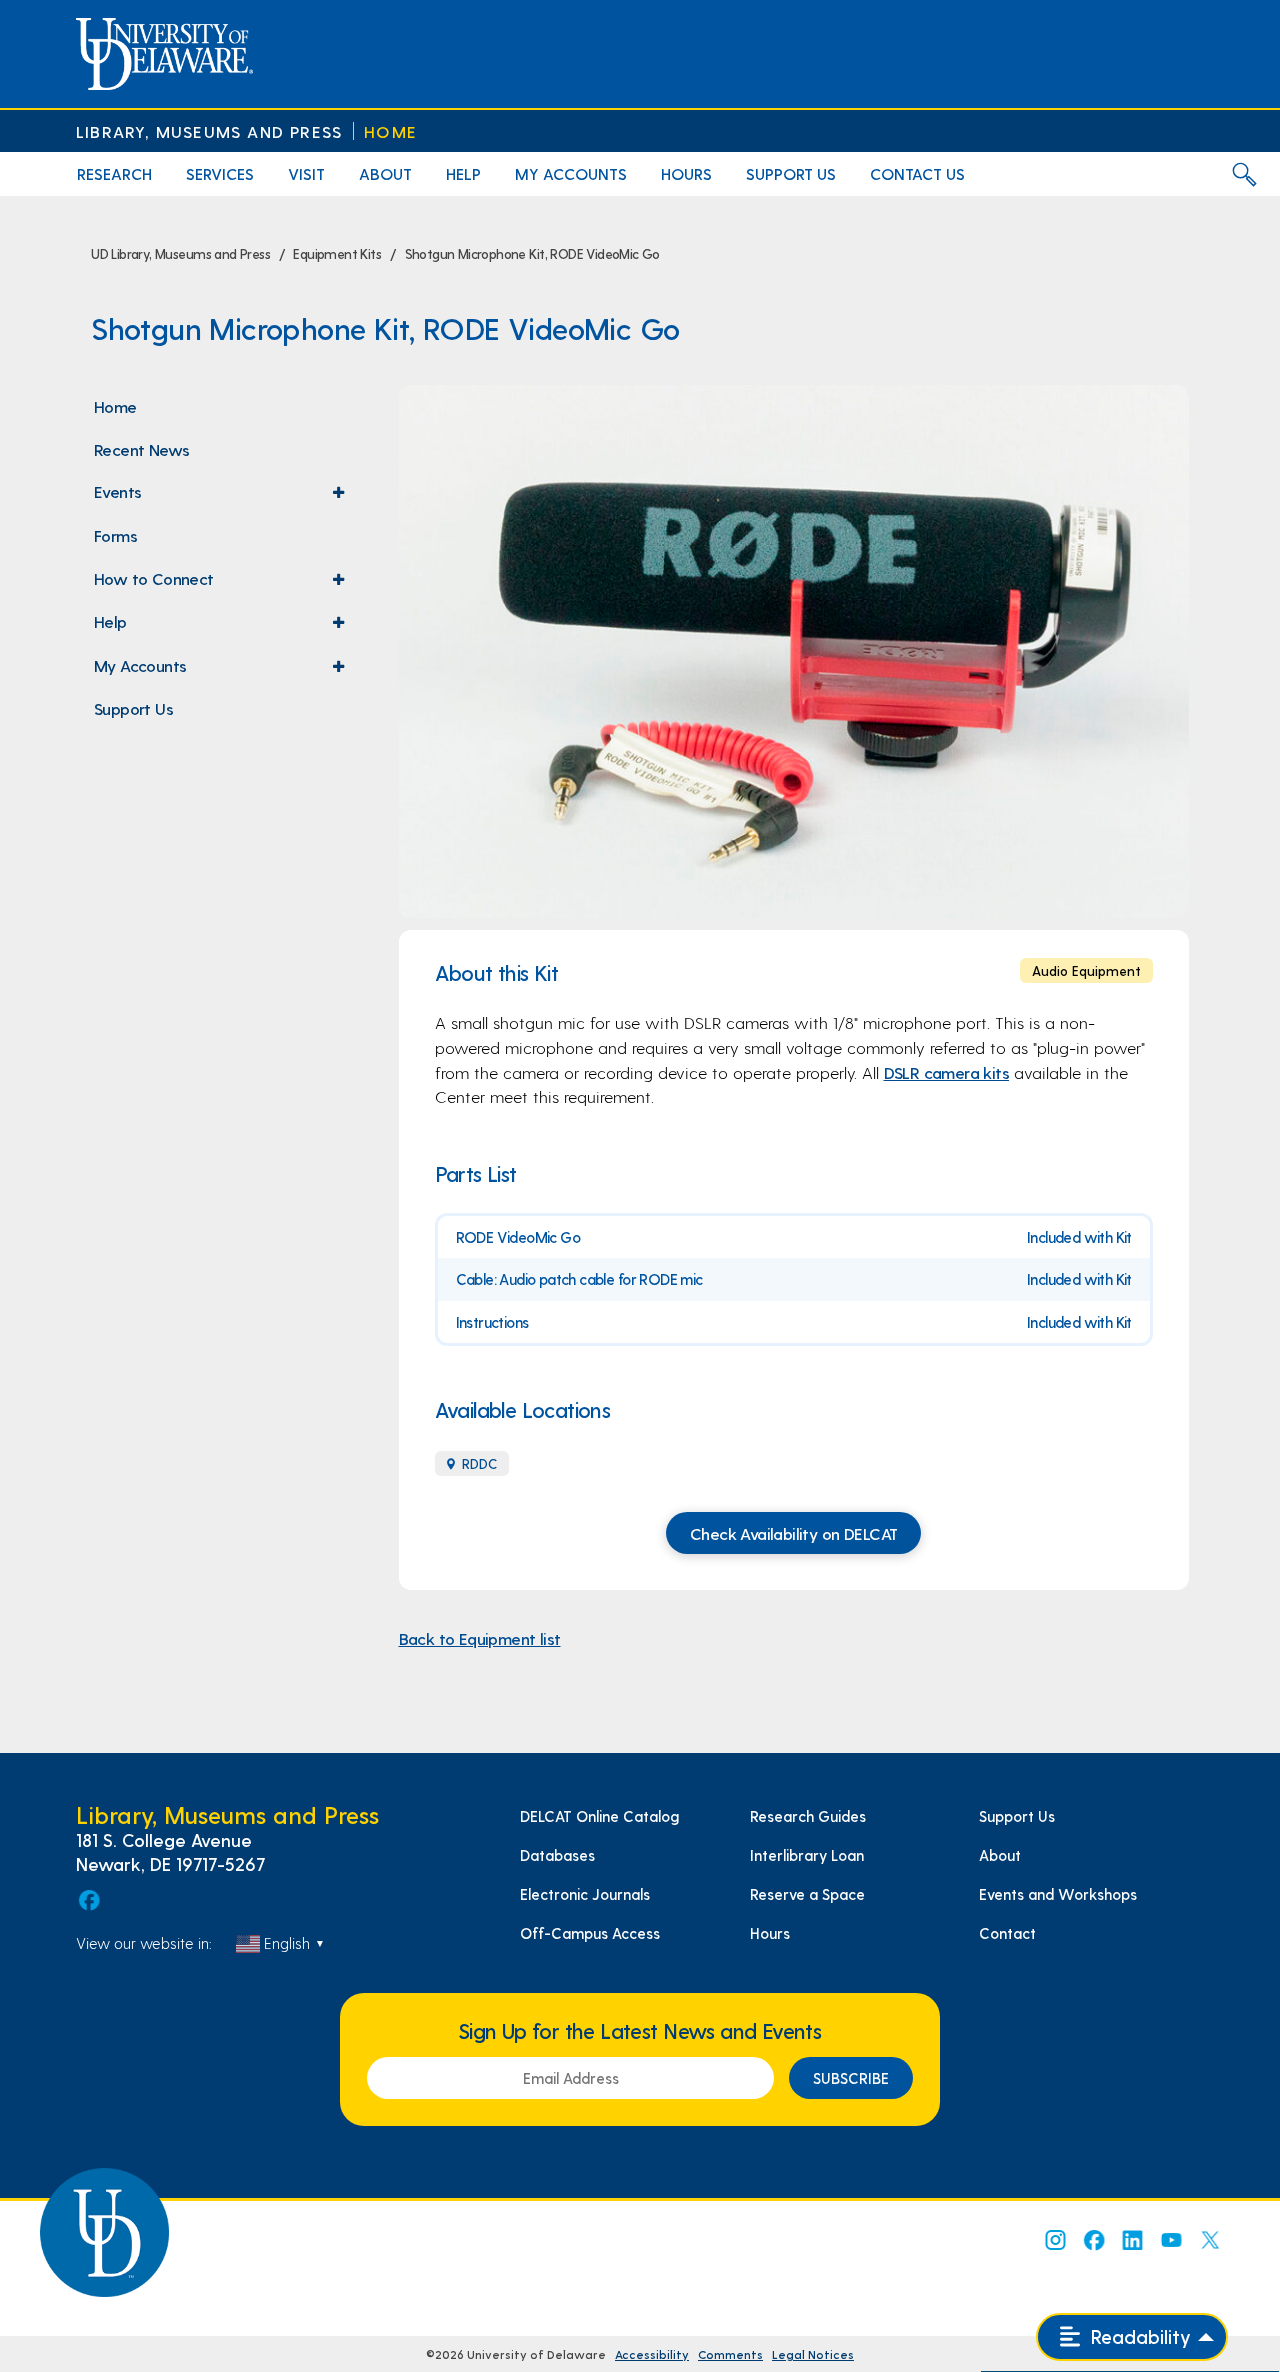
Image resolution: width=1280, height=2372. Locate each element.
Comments (730, 2354)
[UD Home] (164, 54)
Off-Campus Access (590, 1933)
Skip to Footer (37, 6)
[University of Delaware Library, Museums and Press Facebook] (88, 1900)
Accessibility (652, 2354)
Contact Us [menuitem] (917, 173)
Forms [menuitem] (115, 535)
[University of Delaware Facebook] (1093, 2240)
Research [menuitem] (114, 173)
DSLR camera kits (947, 1072)
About (1000, 1855)
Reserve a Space (807, 1894)
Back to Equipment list (480, 1638)
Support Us (1017, 1816)
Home (390, 131)
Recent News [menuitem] (141, 449)
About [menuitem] (385, 173)
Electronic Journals (585, 1894)
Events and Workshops (1058, 1894)
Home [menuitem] (115, 406)
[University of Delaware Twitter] (1210, 2240)
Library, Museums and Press (209, 131)
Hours (770, 1933)
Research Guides (808, 1816)
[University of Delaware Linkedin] (1132, 2240)
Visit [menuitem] (306, 173)
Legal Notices (813, 2354)
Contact (1007, 1933)
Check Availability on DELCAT (793, 1533)
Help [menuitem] (463, 173)
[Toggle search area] (1244, 174)
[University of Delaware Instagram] (1054, 2240)
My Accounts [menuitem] (571, 173)
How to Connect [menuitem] (224, 584)
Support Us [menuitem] (791, 173)
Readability (1138, 2336)
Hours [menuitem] (686, 173)
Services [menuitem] (220, 173)
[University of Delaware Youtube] (1171, 2240)
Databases (557, 1855)
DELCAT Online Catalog (599, 1816)
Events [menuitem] (224, 497)
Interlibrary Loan (807, 1855)
